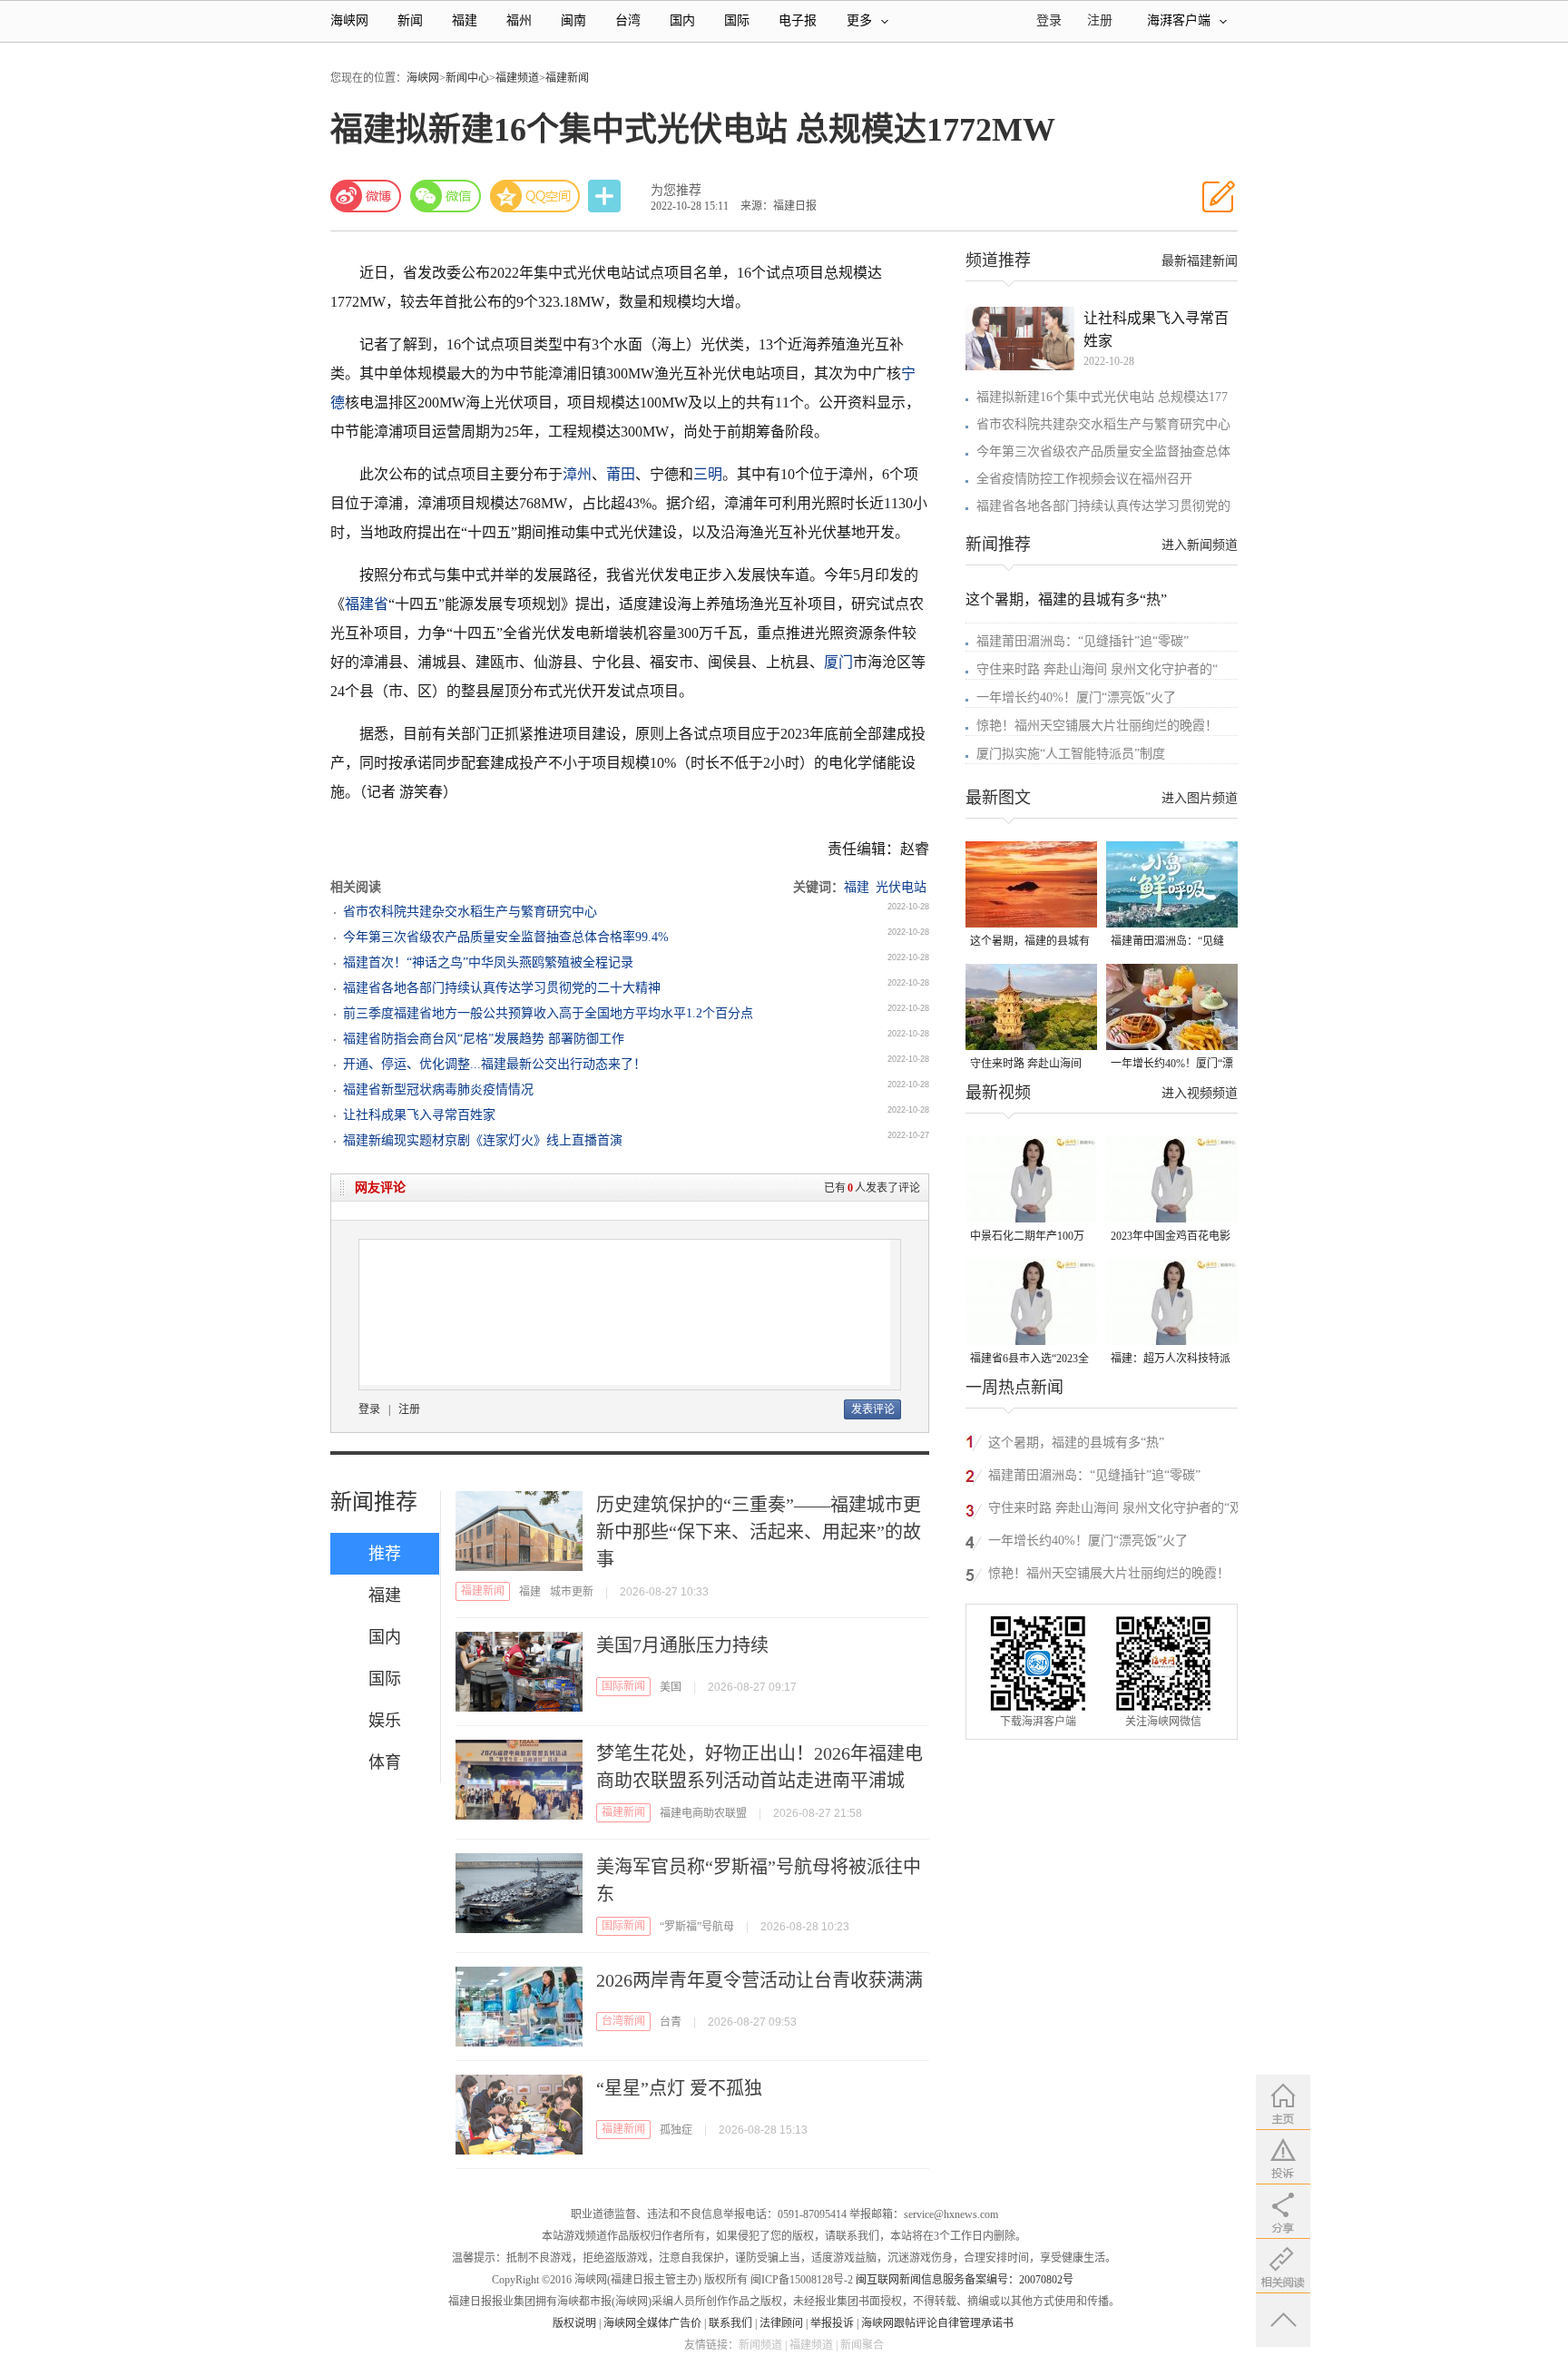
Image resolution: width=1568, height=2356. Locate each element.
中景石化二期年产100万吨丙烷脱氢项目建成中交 (1030, 1237)
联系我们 (730, 2323)
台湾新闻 (623, 2021)
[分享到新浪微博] (366, 196)
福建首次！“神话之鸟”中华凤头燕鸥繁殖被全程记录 (488, 962)
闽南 (573, 20)
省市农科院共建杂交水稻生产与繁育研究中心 (470, 912)
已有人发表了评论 (872, 1188)
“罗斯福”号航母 (697, 1927)
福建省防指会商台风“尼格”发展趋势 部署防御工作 (484, 1039)
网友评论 (380, 1188)
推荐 (385, 1554)
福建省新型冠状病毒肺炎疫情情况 (438, 1090)
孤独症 (676, 2130)
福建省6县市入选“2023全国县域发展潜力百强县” (1029, 1360)
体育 (385, 1762)
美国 (671, 1687)
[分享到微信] (446, 196)
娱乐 (385, 1721)
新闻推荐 (374, 1502)
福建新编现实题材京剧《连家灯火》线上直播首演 (483, 1140)
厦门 (838, 662)
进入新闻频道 (1200, 545)
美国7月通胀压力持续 (682, 1645)
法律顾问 (781, 2323)
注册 (1100, 20)
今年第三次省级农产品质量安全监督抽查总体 (1103, 452)
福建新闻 (567, 78)
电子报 (798, 20)
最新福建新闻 (1200, 261)
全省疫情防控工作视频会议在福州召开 (1084, 479)
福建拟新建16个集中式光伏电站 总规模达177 (1102, 397)
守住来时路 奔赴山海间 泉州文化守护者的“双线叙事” (1027, 1065)
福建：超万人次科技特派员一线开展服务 (1171, 1360)
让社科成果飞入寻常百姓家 (419, 1115)
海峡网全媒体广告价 (652, 2323)
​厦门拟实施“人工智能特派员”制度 (1071, 754)
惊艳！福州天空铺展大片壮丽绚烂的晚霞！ (1097, 726)
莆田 (621, 474)
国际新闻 (623, 1686)
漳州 (577, 474)
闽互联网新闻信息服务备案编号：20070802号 (965, 2280)
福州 (519, 20)
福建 (465, 20)
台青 (671, 2022)
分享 (606, 196)
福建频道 (517, 78)
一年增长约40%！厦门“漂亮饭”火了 (1076, 697)
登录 (369, 1409)
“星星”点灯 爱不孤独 (679, 2088)
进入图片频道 (1200, 798)
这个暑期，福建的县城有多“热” (1066, 599)
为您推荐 (676, 190)
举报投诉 (832, 2323)
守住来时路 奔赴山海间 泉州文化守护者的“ (1097, 669)
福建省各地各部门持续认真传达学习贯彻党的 (1103, 506)
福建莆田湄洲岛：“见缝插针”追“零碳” (1083, 641)
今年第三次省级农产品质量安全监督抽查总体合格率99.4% (506, 937)
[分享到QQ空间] (535, 196)
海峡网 (349, 20)
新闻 (410, 20)
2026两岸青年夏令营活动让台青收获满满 (759, 1980)
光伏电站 (901, 887)
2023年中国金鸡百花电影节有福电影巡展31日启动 (1171, 1237)
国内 (682, 20)
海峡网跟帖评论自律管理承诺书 (937, 2323)
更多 (859, 20)
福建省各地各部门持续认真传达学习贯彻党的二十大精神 (502, 988)
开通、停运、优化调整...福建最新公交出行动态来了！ (495, 1064)
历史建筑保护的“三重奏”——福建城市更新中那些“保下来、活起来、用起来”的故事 (759, 1532)
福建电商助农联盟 (703, 1813)
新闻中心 (467, 78)
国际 (737, 20)
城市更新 (572, 1592)
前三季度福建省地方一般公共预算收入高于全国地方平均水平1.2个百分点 (548, 1013)
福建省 (367, 604)
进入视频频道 (1200, 1093)
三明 (708, 474)
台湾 (628, 20)
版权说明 (574, 2323)
